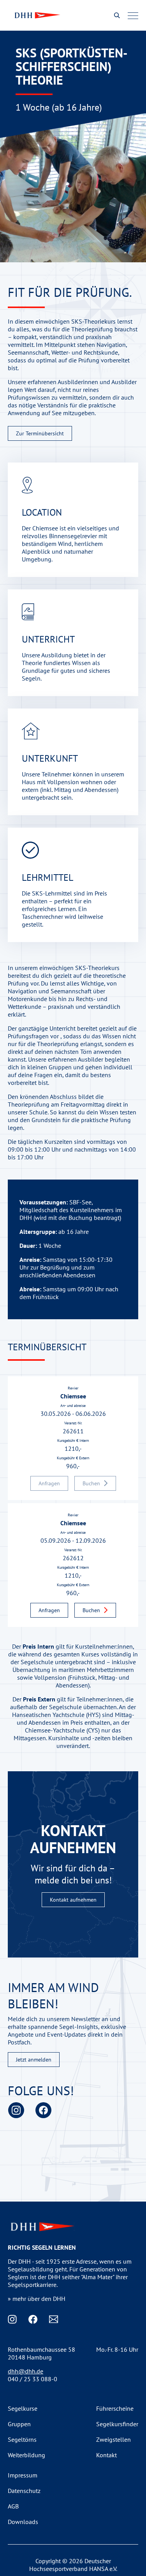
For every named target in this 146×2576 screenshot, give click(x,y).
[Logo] (37, 15)
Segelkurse (23, 2408)
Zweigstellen (113, 2439)
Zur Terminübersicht (40, 433)
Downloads (23, 2522)
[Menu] (133, 16)
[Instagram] (16, 2110)
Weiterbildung (26, 2455)
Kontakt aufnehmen (73, 1900)
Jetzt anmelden (34, 2060)
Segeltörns (22, 2439)
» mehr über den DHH (37, 2299)
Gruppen (19, 2424)
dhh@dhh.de (26, 2371)
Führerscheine (115, 2408)
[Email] (54, 2319)
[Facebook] (43, 2110)
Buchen (91, 1610)
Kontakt (106, 2455)
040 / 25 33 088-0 (33, 2379)
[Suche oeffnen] (117, 15)
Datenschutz (24, 2491)
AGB (13, 2506)
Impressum (23, 2475)
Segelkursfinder (117, 2424)
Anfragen (49, 1610)
